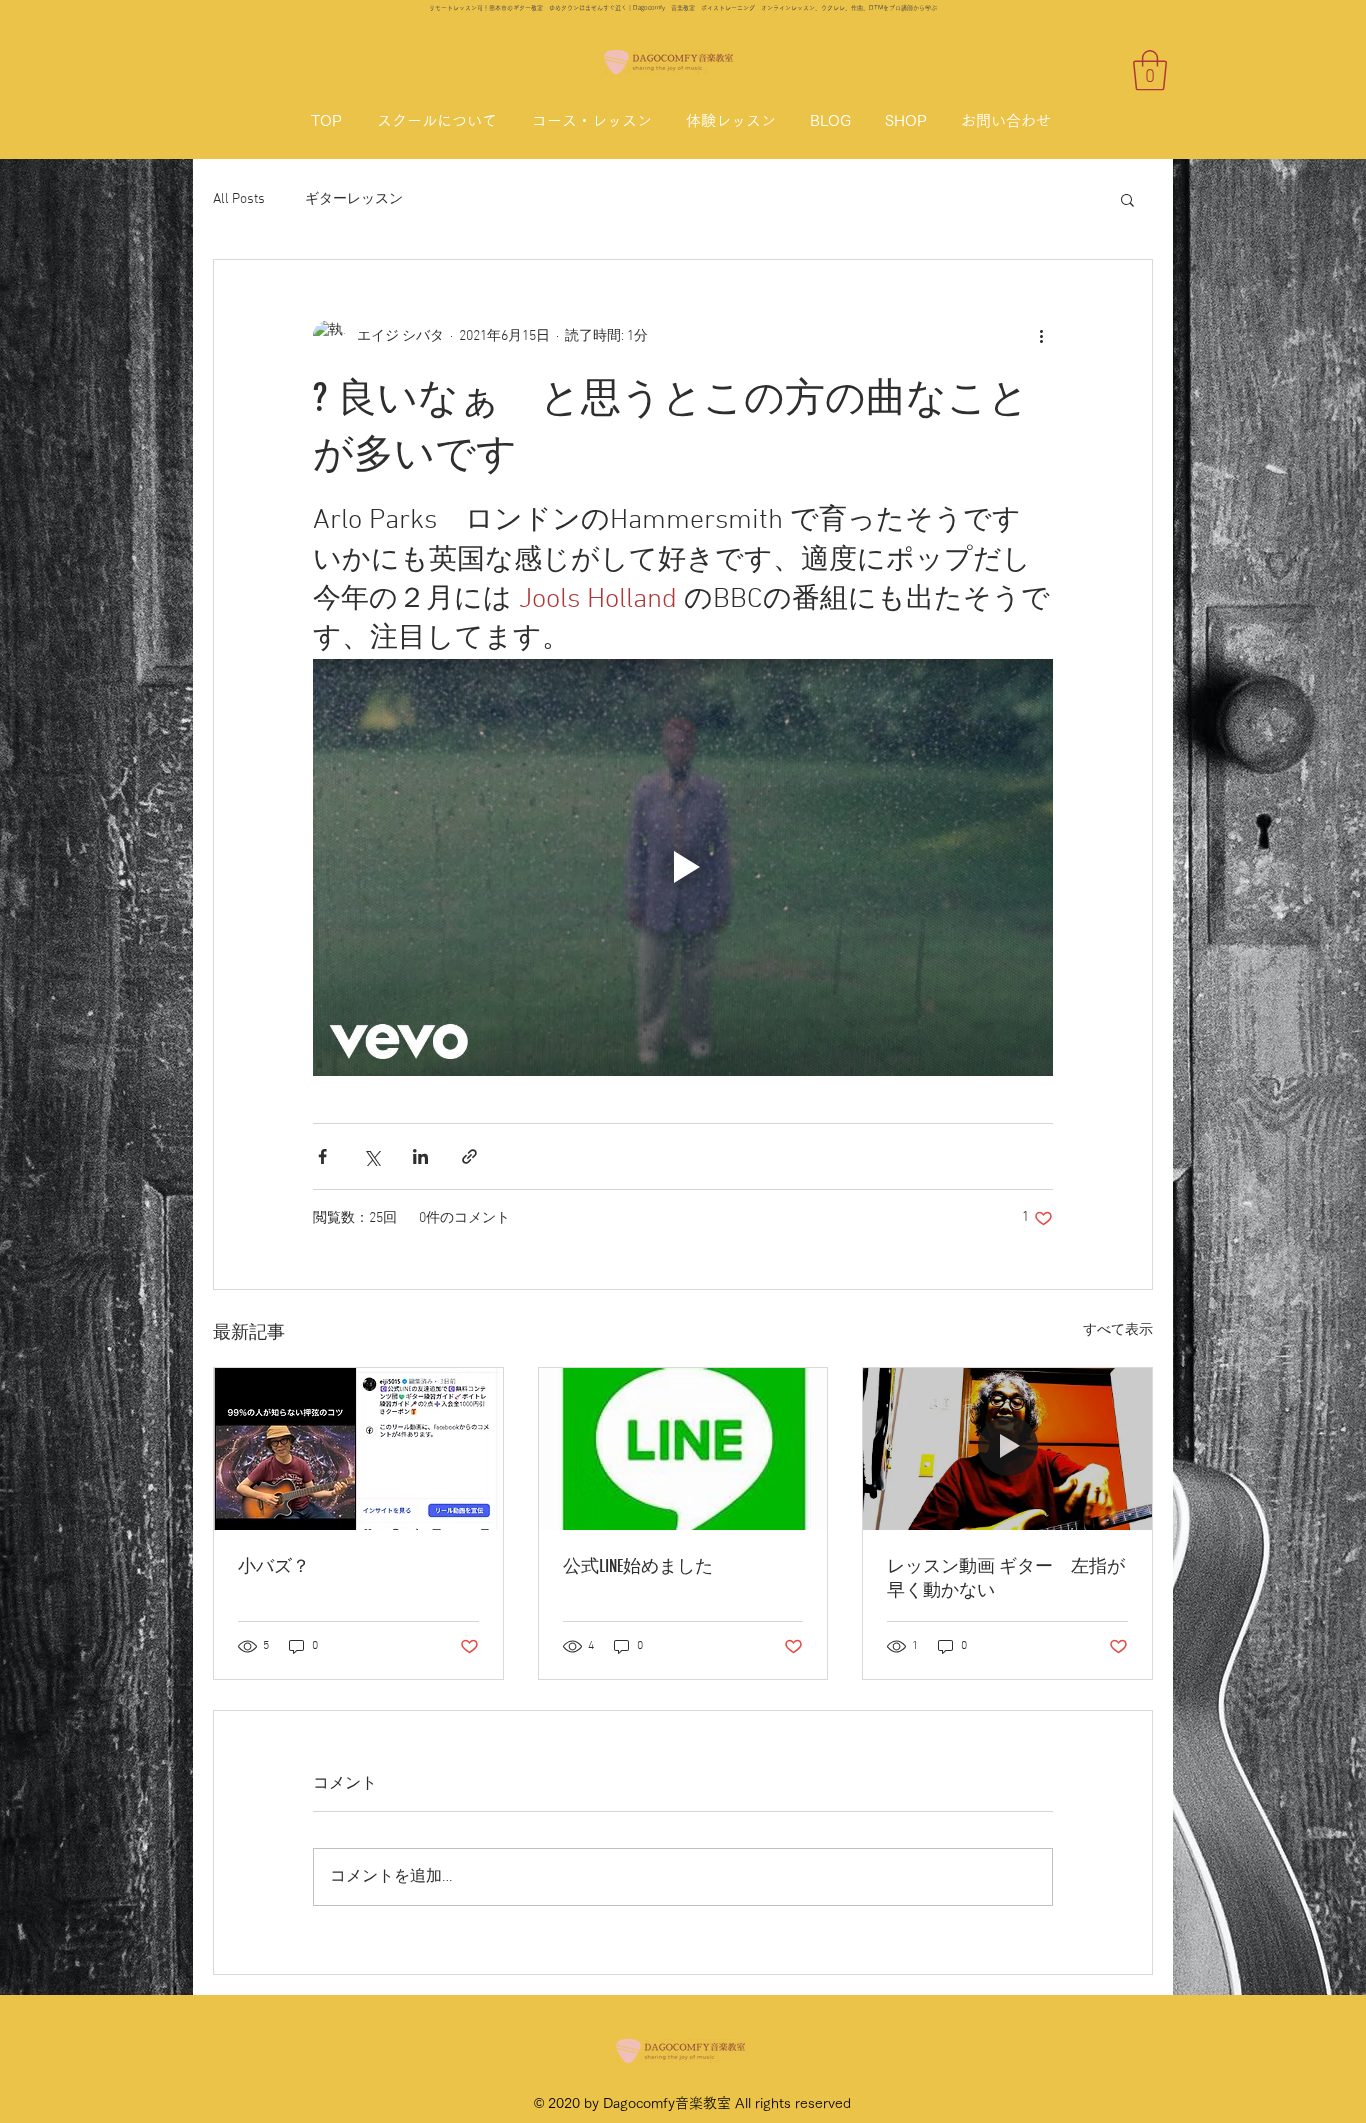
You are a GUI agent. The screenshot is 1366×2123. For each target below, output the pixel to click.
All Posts (239, 199)
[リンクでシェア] (469, 1156)
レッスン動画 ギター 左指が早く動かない (1006, 1578)
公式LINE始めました (638, 1566)
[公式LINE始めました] (683, 1449)
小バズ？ (274, 1566)
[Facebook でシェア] (322, 1156)
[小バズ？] (358, 1449)
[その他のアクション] (1041, 336)
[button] (1150, 70)
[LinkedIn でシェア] (420, 1156)
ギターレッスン (354, 199)
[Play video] (683, 867)
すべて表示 (1118, 1330)
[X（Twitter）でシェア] (371, 1156)
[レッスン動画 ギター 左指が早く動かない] (1007, 1449)
